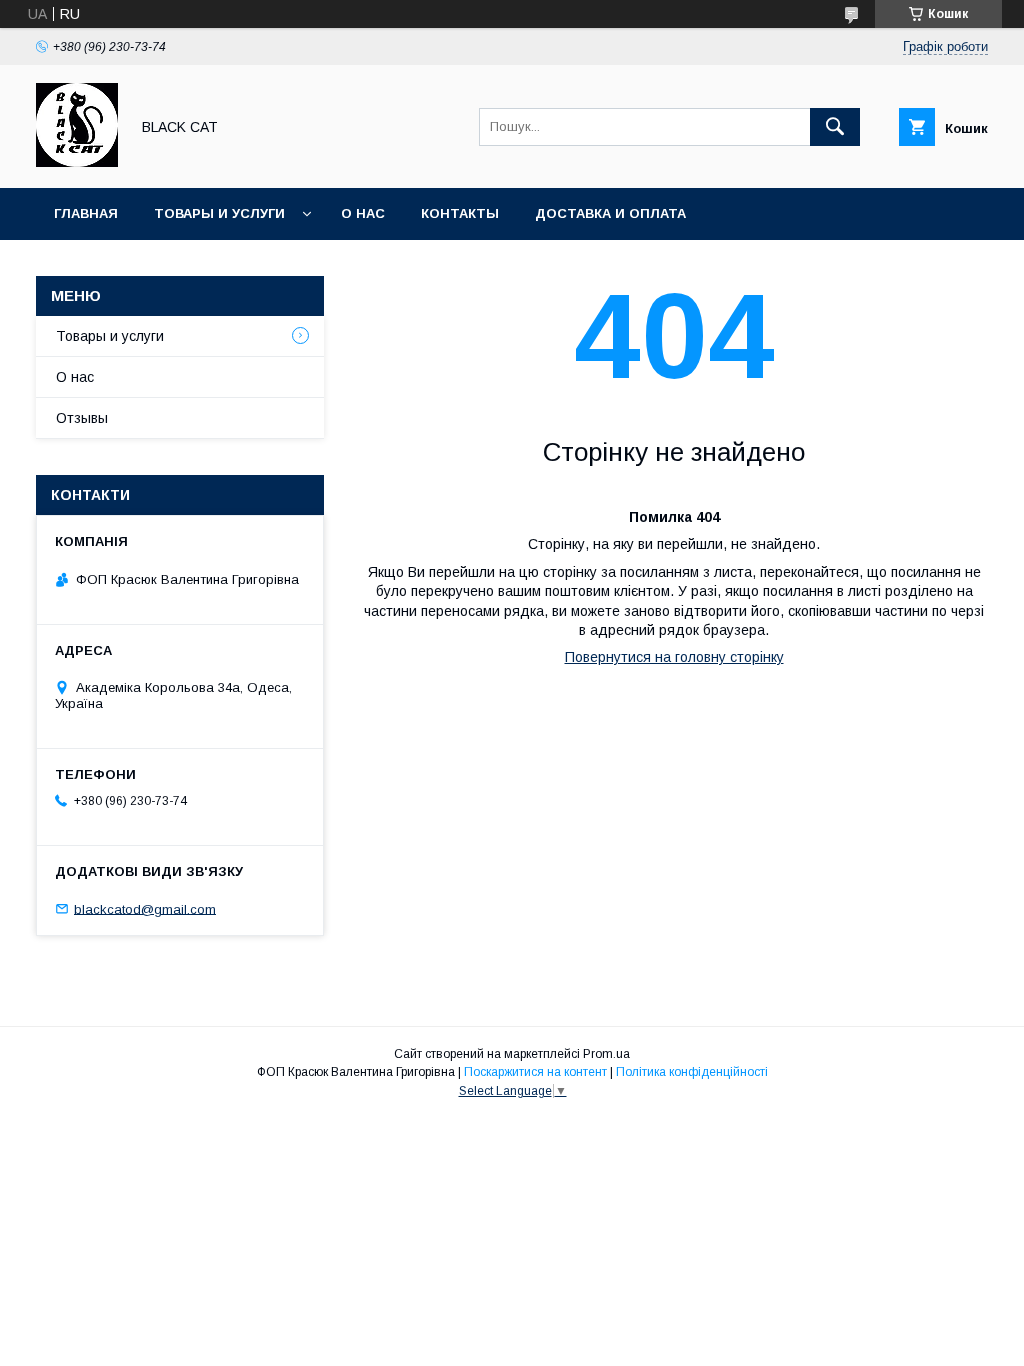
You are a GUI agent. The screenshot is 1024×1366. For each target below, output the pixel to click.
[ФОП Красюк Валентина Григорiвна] (77, 162)
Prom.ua (606, 1054)
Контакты (460, 213)
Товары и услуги (219, 213)
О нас (363, 213)
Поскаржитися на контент (535, 1072)
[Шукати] (835, 127)
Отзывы (82, 418)
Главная (86, 213)
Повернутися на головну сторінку (674, 657)
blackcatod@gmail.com (145, 908)
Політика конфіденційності (692, 1072)
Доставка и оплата (610, 213)
